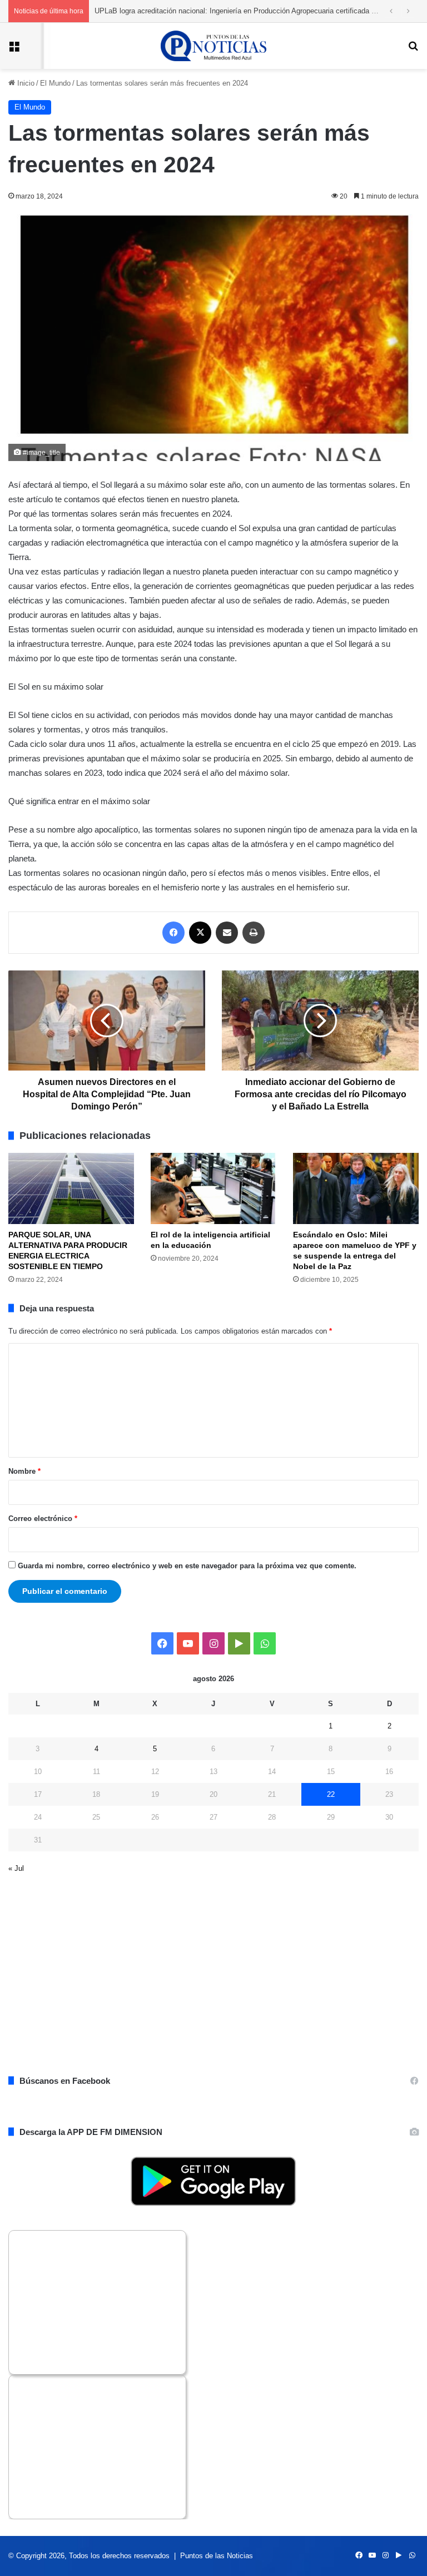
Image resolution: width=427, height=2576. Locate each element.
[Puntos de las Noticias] (213, 46)
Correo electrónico (43, 1519)
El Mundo (55, 83)
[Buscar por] (413, 50)
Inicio (25, 83)
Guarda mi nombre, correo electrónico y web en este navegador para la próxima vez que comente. (187, 1566)
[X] (200, 933)
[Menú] (14, 50)
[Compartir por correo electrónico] (227, 933)
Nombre (24, 1471)
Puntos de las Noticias (217, 2556)
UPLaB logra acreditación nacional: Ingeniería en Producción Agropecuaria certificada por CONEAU (254, 11)
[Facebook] (173, 933)
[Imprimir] (254, 933)
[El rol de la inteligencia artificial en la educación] (213, 1188)
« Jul (16, 1868)
